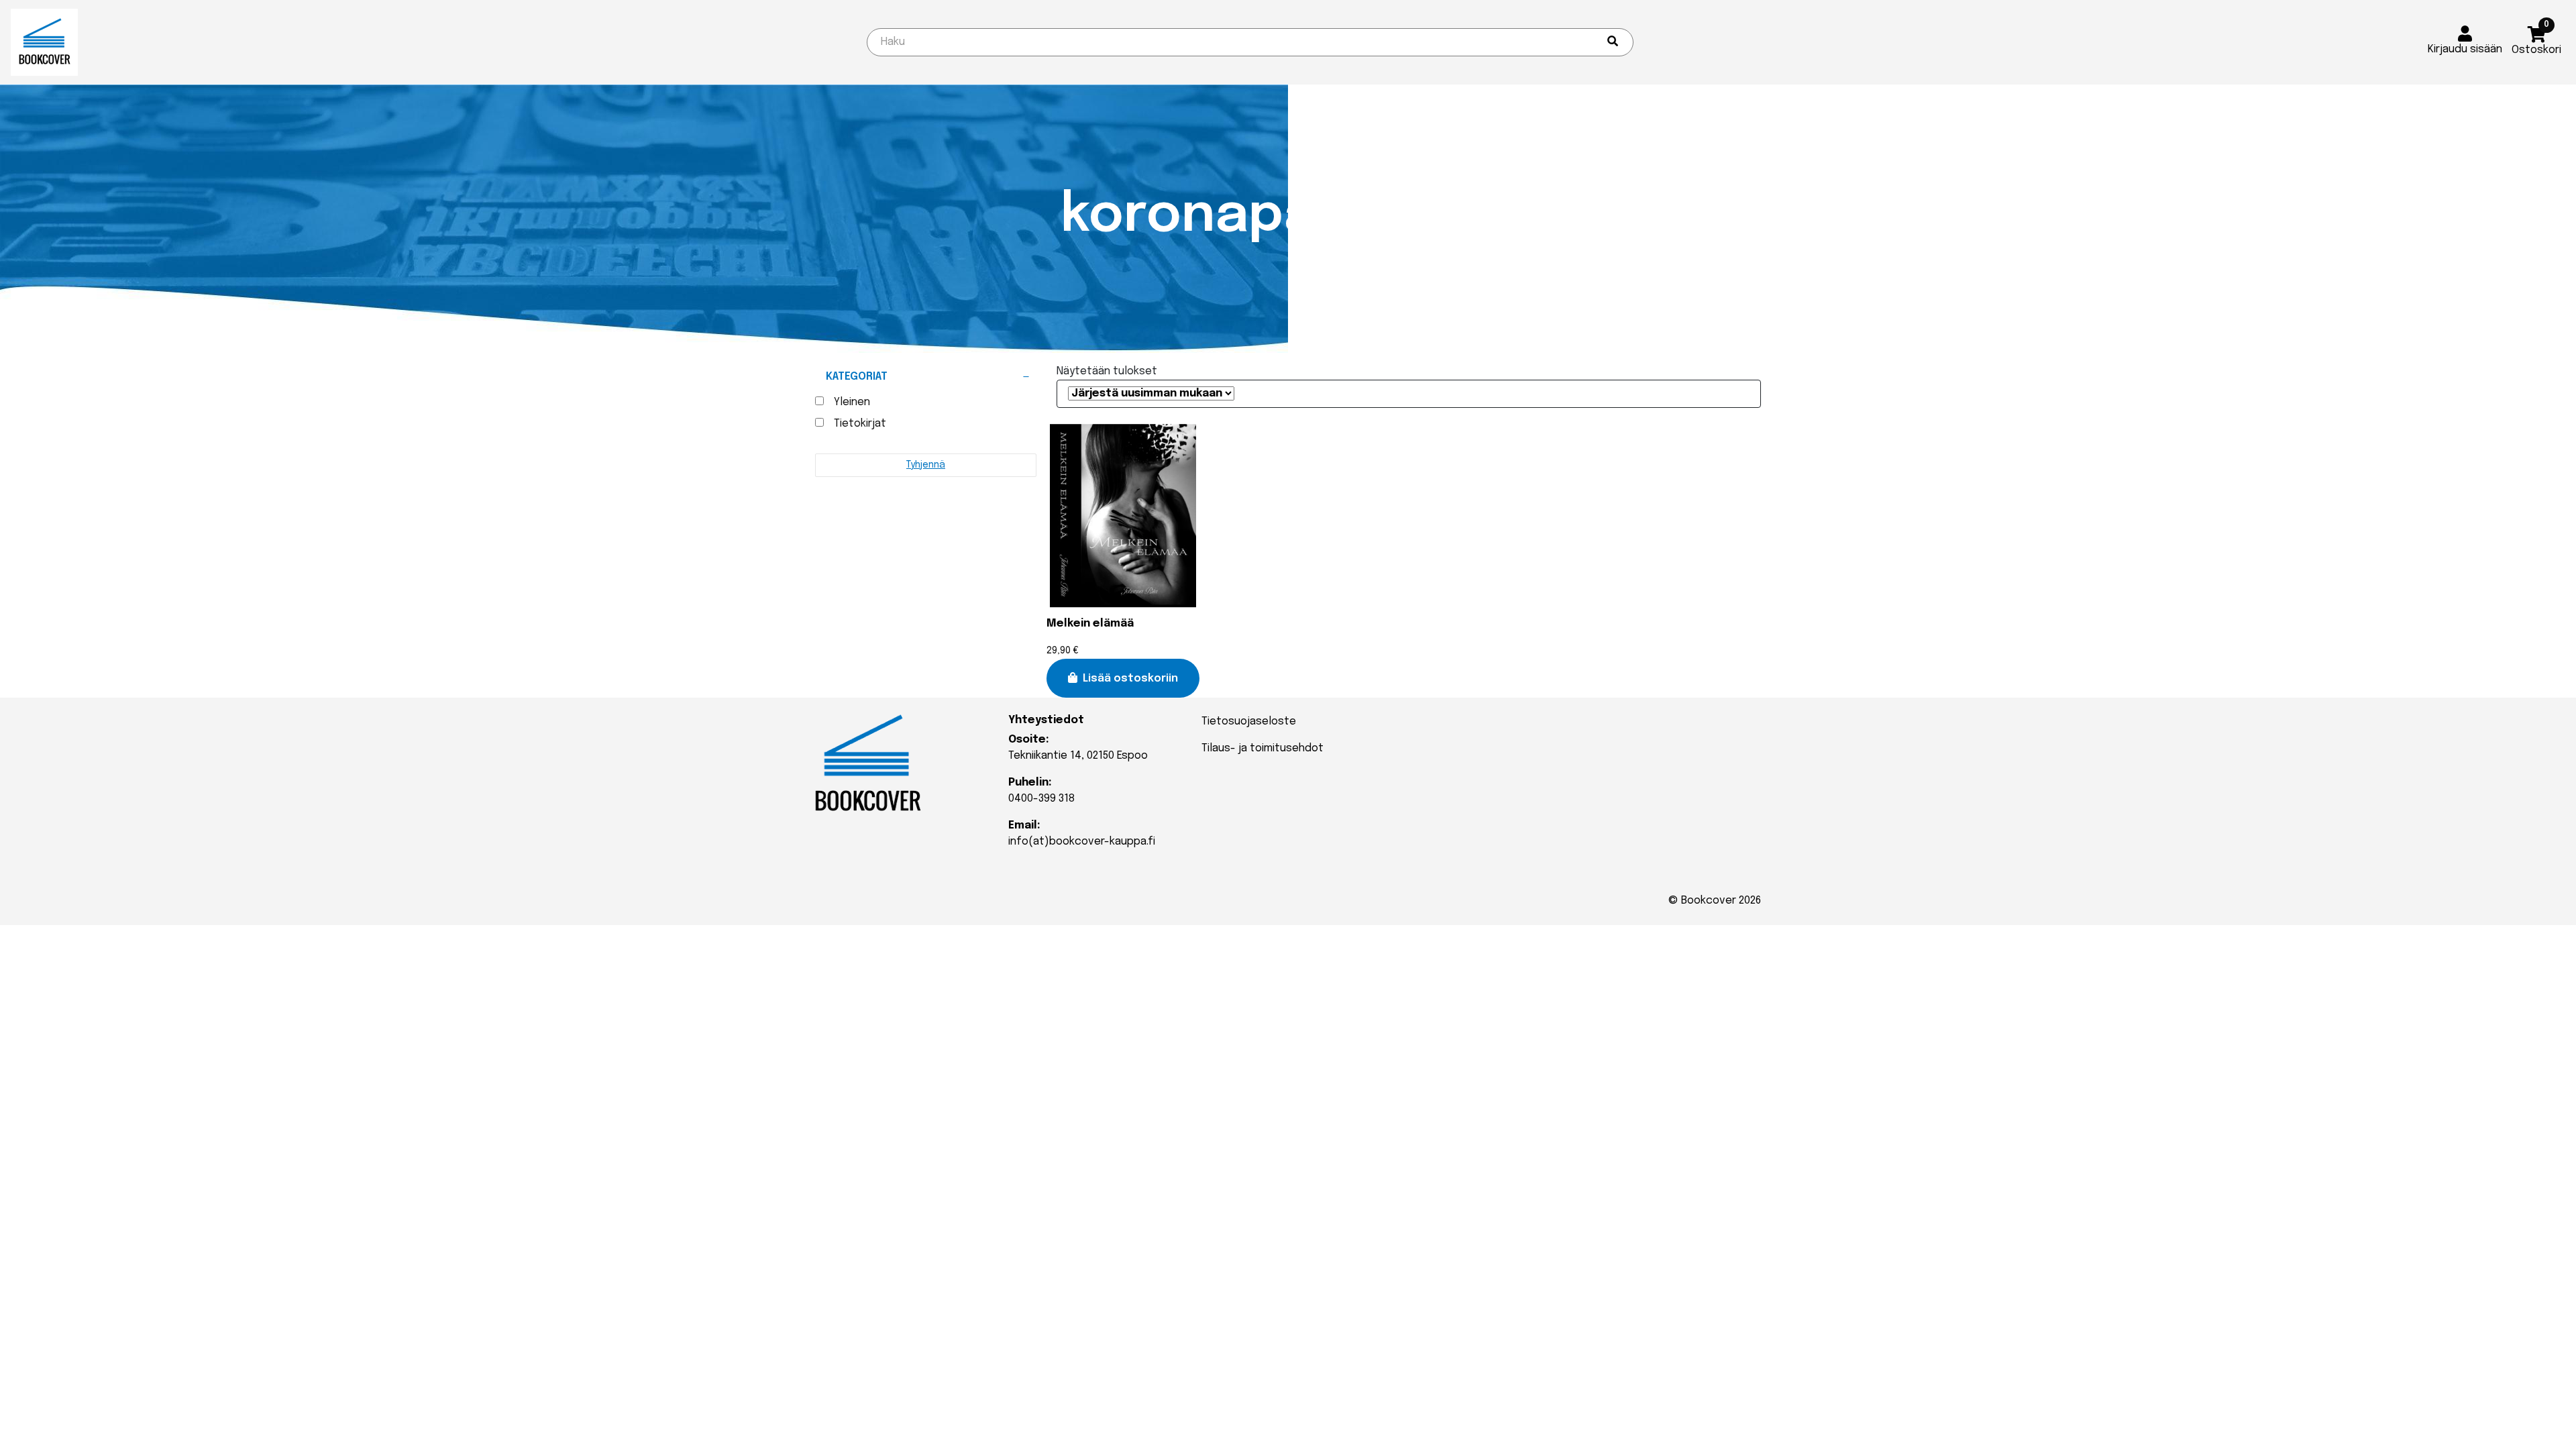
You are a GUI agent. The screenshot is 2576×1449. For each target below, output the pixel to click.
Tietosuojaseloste (1249, 721)
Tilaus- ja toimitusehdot (1263, 748)
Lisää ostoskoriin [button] (1130, 679)
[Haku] (1613, 42)
